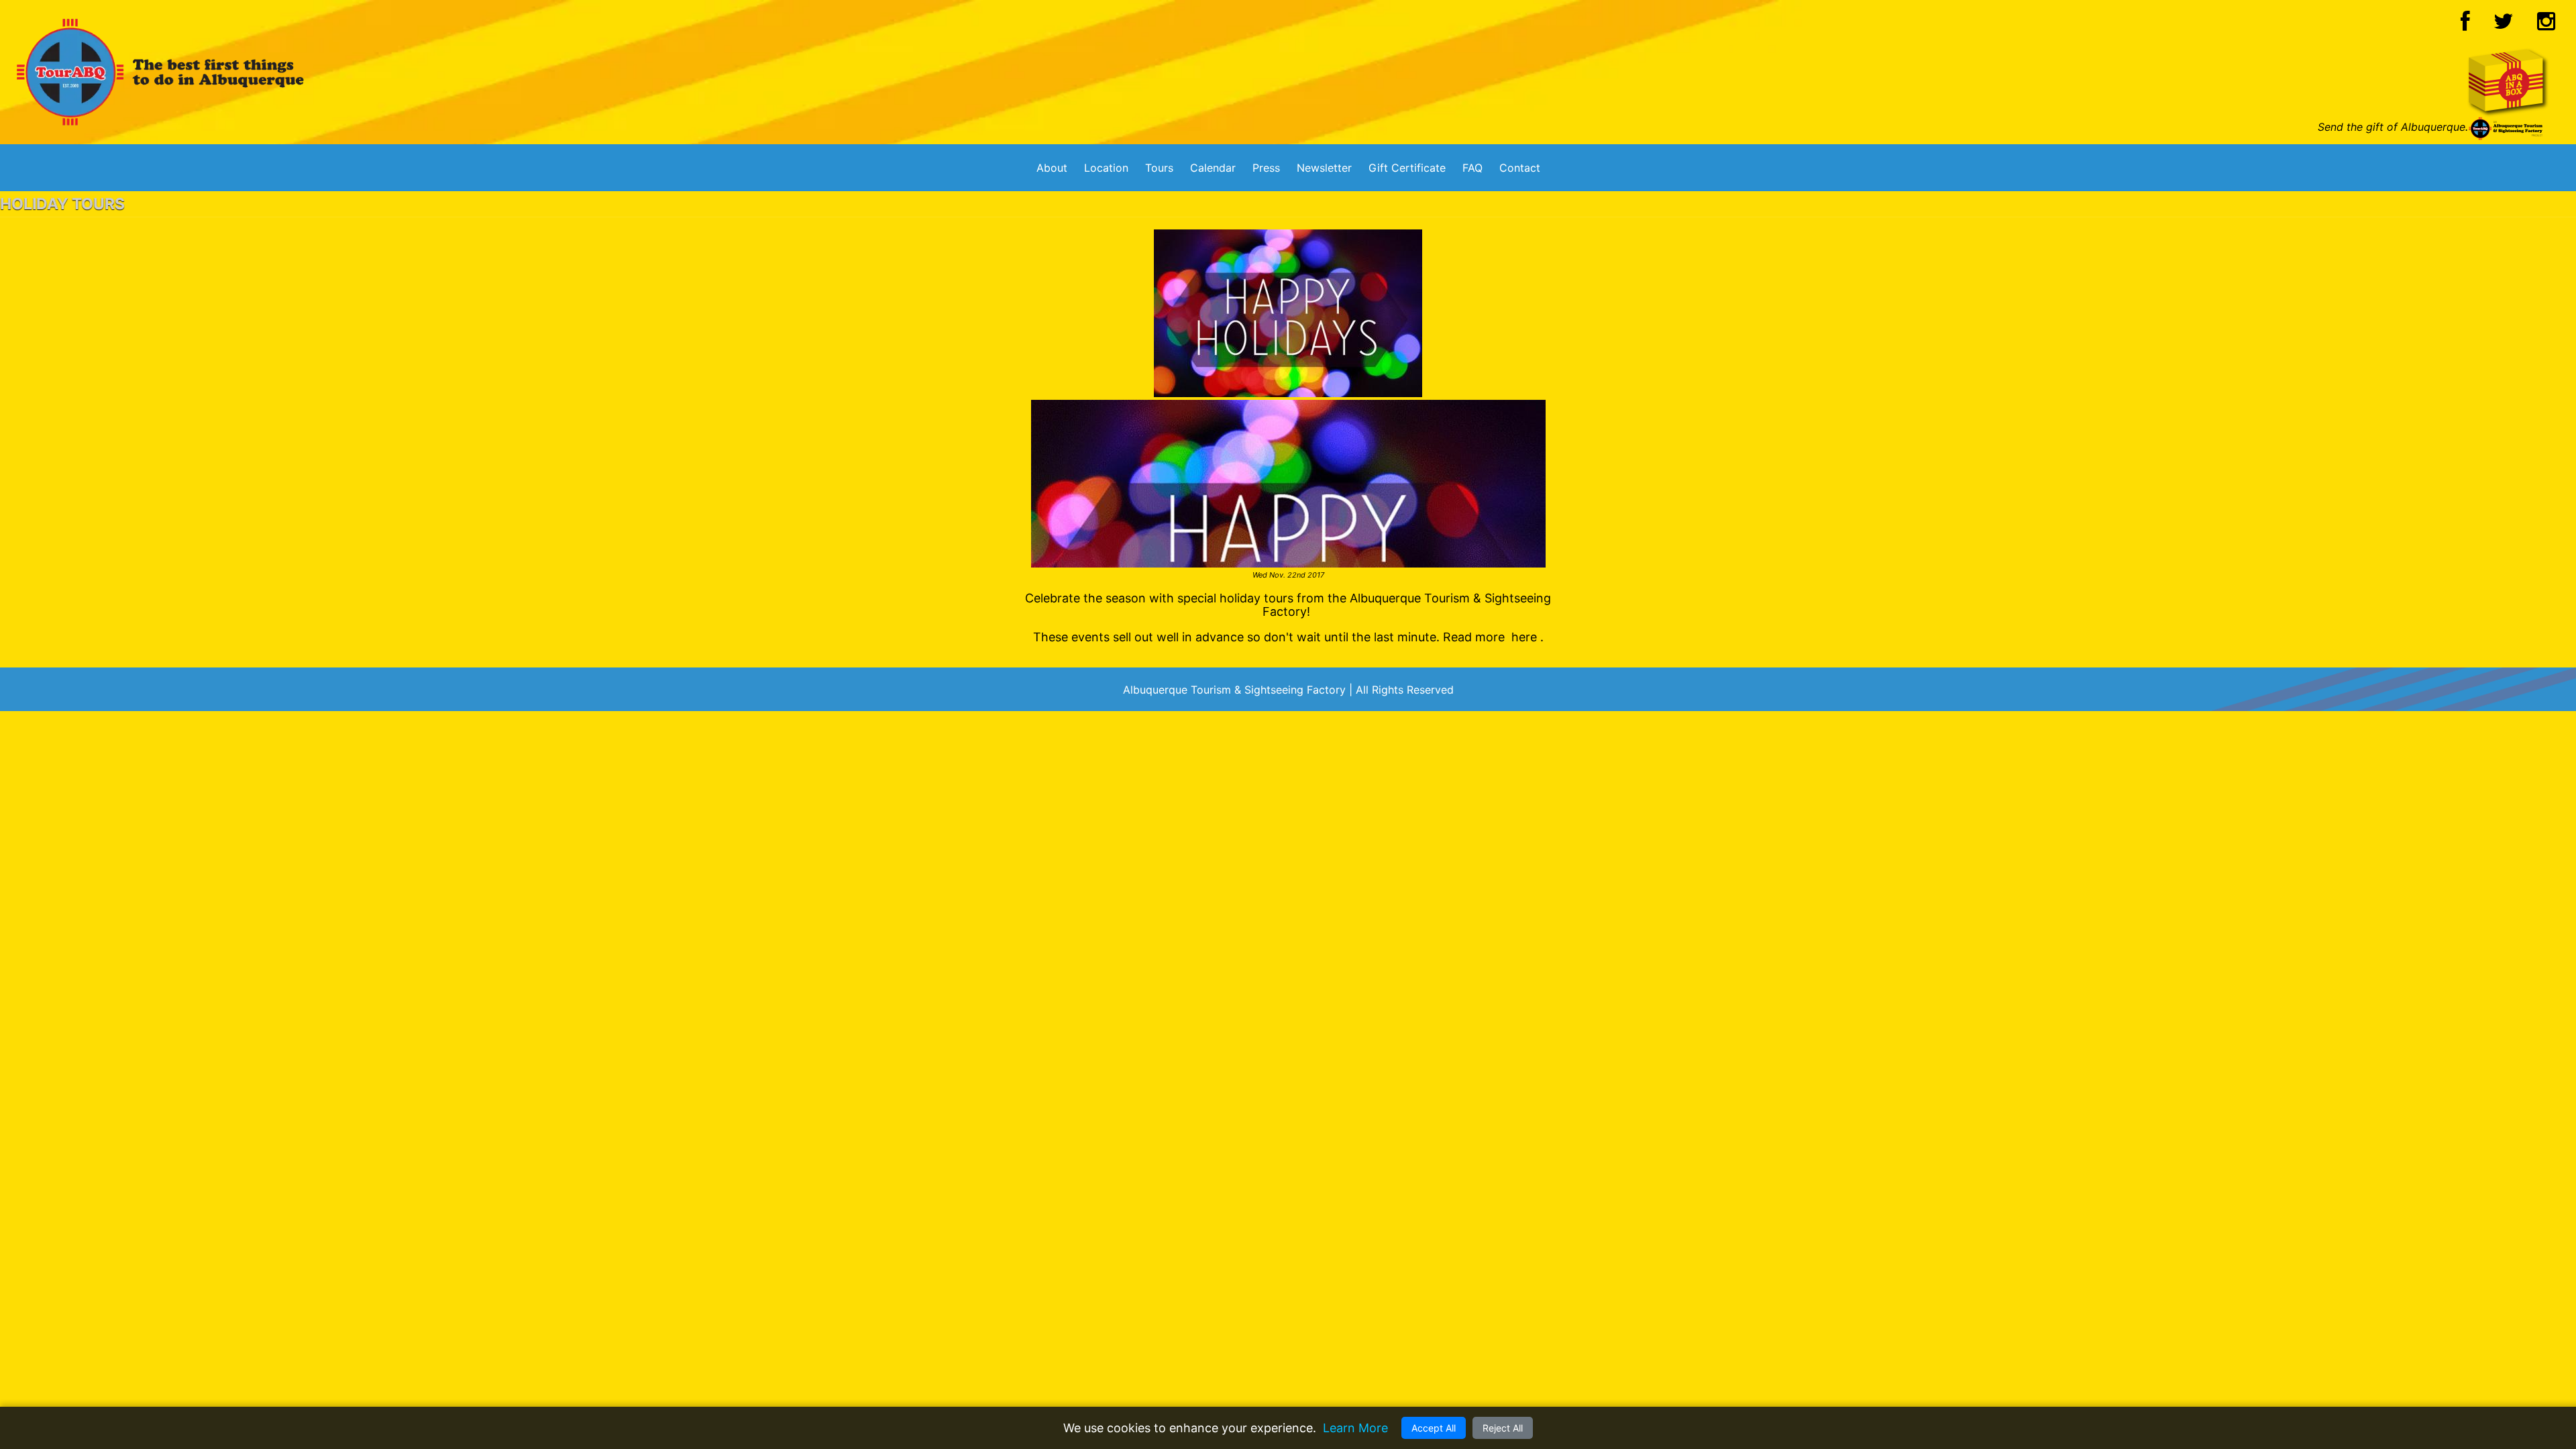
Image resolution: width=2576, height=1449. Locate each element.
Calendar (1213, 168)
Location (1106, 168)
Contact (1520, 168)
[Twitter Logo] (2504, 25)
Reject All (1503, 1428)
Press (1266, 168)
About (1052, 168)
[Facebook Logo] (2465, 25)
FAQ (1472, 168)
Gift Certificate (1407, 168)
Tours (1159, 168)
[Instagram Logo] (2546, 25)
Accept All (1434, 1428)
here (1524, 637)
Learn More (1355, 1428)
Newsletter (1324, 168)
